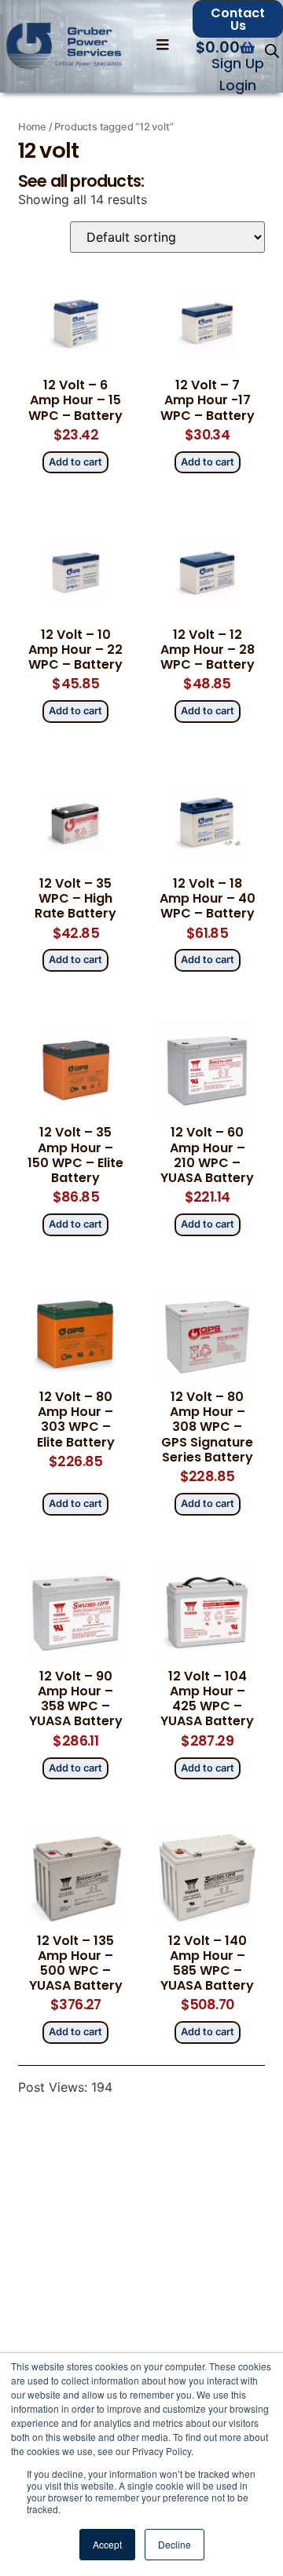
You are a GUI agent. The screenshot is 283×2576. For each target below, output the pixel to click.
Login (238, 86)
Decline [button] (175, 2544)
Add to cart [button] (75, 462)
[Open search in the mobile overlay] (272, 51)
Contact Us (238, 19)
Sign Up (238, 64)
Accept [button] (107, 2544)
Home (32, 127)
